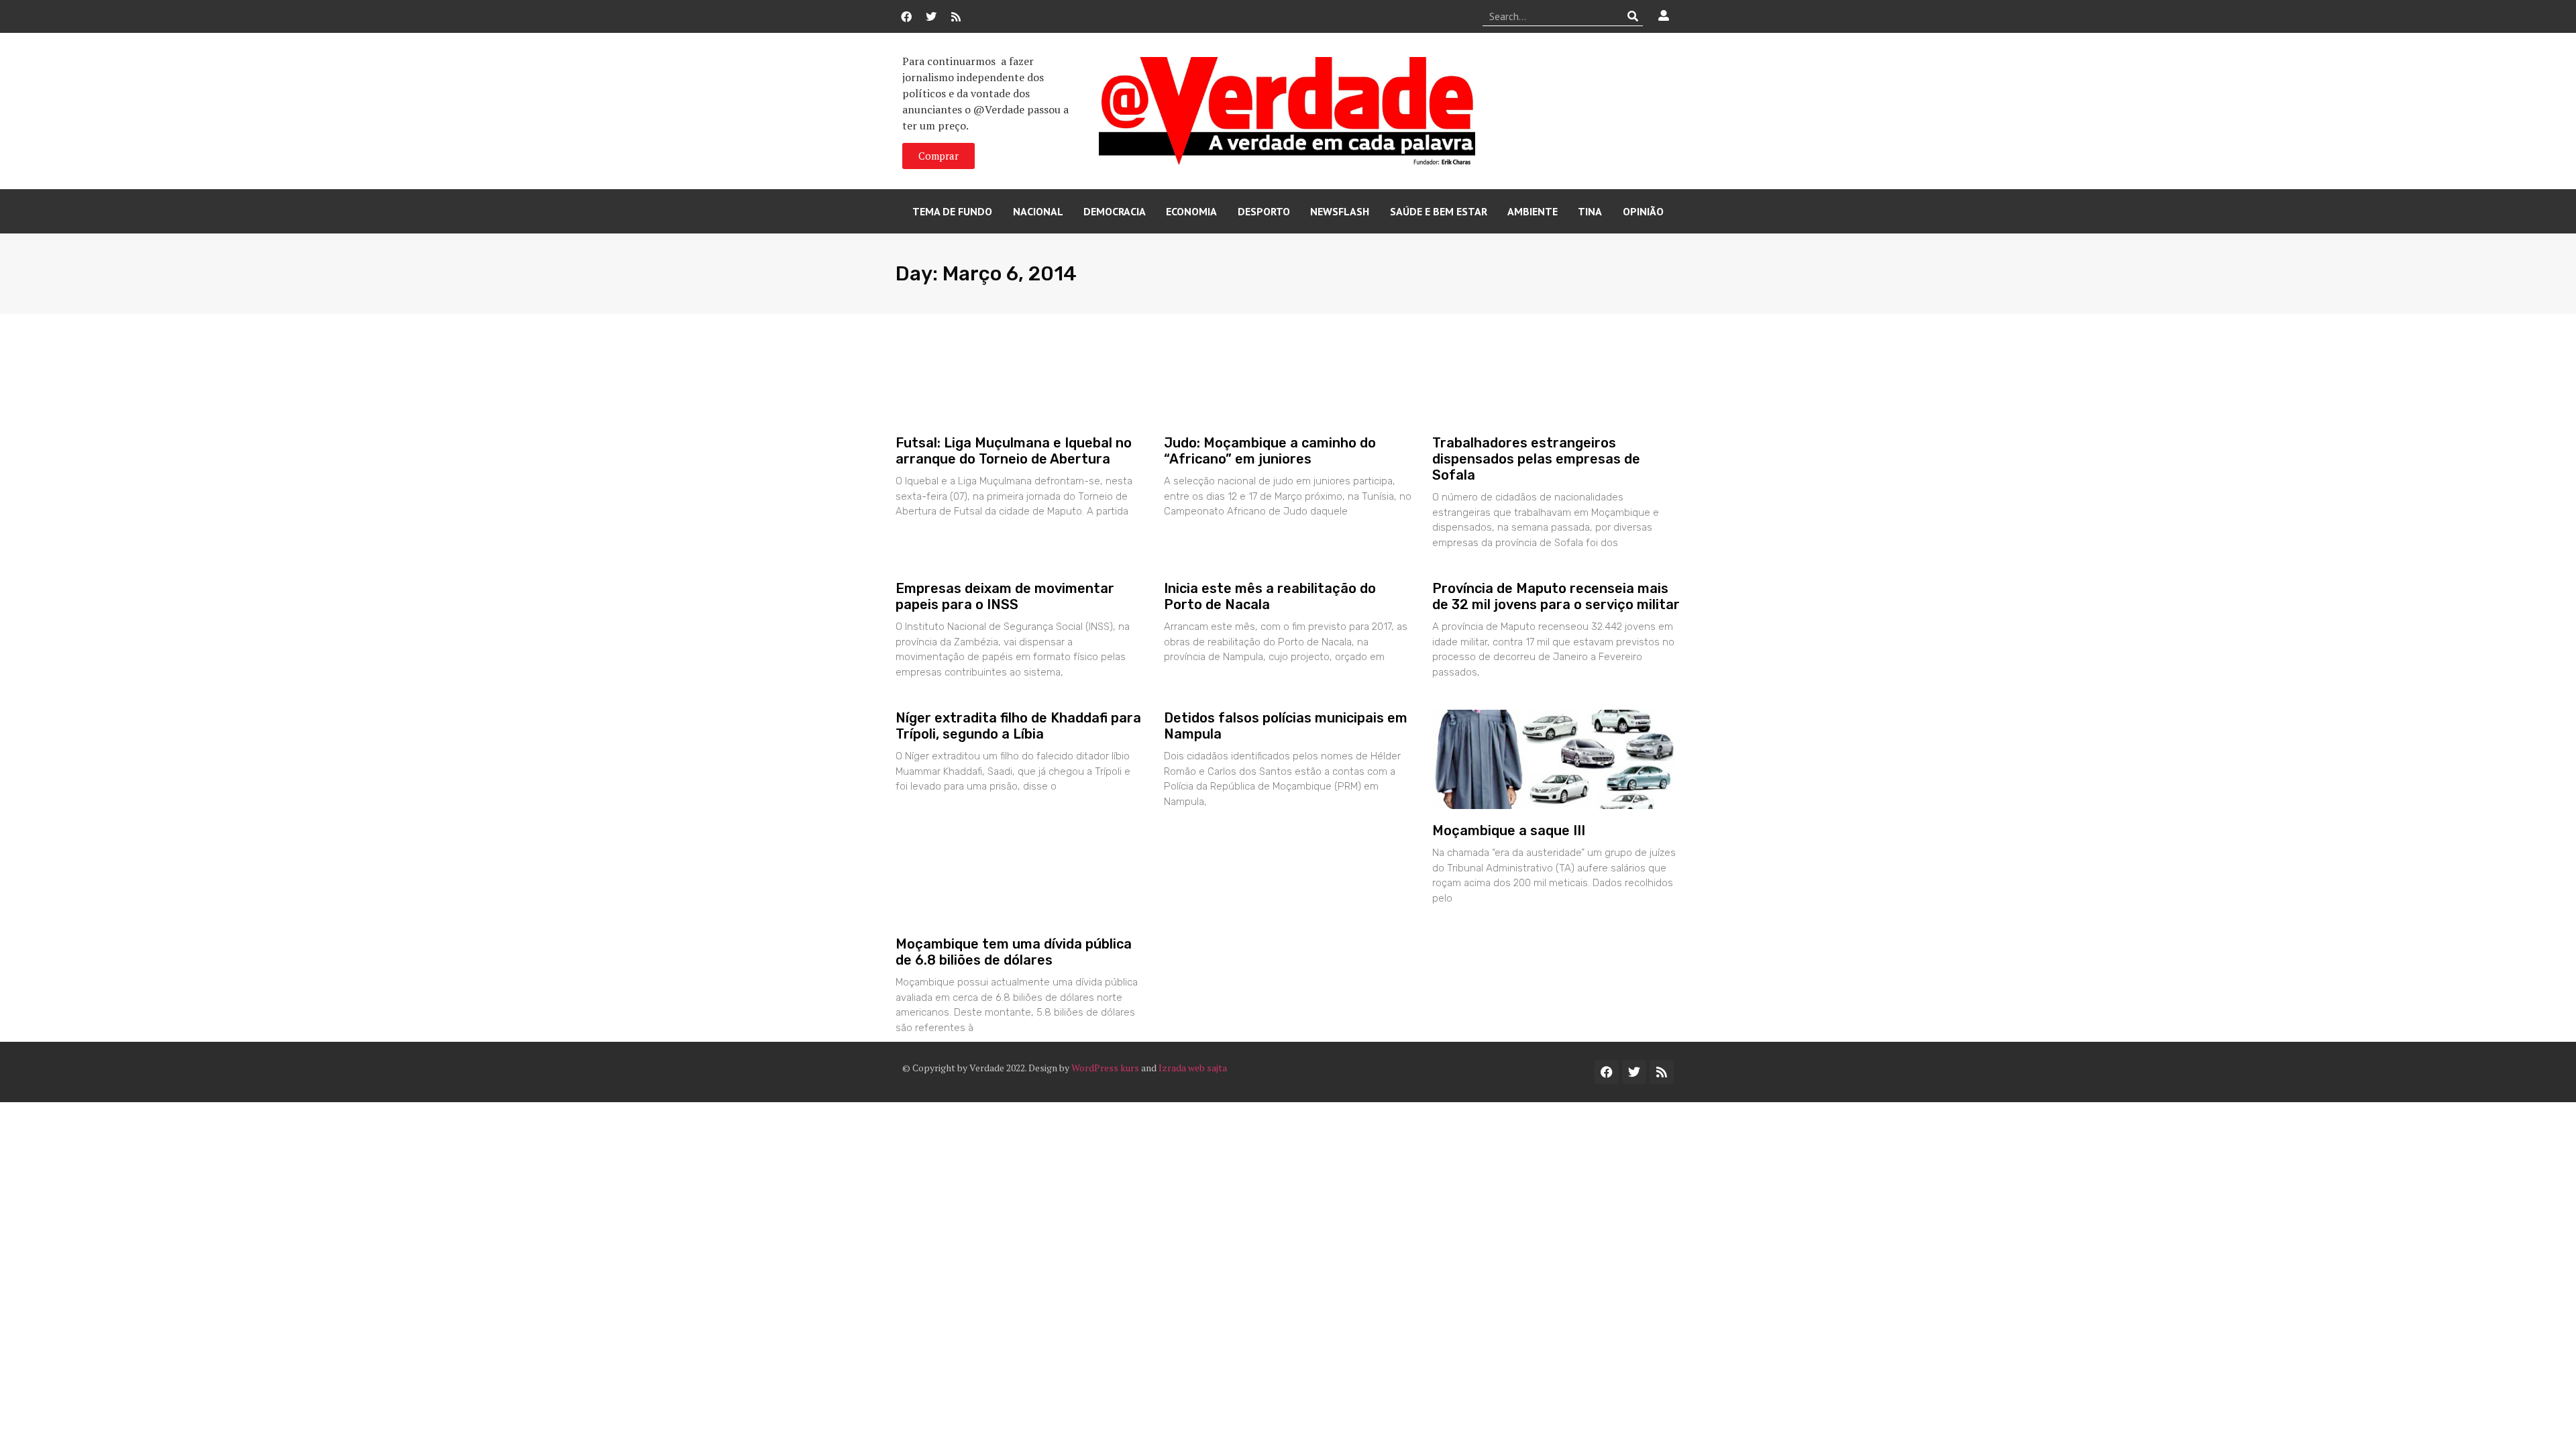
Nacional (1038, 211)
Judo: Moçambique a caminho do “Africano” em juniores (1270, 451)
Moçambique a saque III (1509, 830)
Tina (1590, 211)
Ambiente (1533, 211)
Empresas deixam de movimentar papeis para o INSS (1005, 596)
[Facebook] (906, 17)
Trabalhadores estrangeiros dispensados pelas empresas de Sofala (1536, 459)
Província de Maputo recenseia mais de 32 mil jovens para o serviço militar (1556, 596)
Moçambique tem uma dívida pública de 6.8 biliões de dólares (1014, 952)
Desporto (1264, 211)
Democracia (1115, 211)
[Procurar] (1633, 16)
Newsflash (1340, 211)
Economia (1191, 211)
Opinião (1643, 211)
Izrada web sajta (1193, 1068)
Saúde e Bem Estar (1439, 211)
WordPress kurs (1105, 1068)
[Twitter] (931, 17)
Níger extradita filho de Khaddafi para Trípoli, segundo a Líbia (1018, 726)
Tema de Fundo (952, 211)
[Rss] (956, 17)
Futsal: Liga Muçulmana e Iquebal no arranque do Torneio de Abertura (1014, 451)
